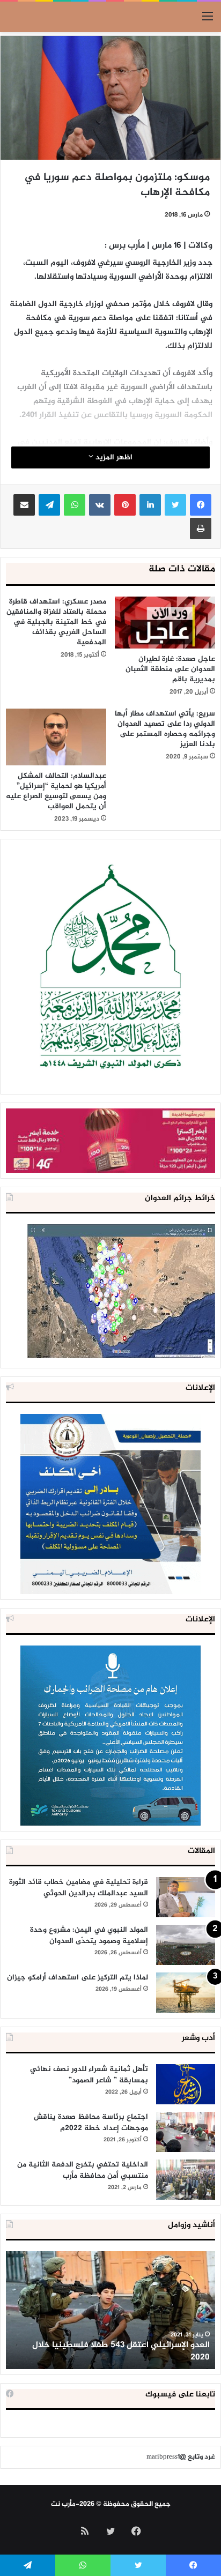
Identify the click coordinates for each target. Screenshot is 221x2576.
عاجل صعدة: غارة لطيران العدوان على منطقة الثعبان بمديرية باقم (170, 669)
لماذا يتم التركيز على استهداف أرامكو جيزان (78, 1978)
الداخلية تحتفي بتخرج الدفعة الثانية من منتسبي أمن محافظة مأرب (83, 2170)
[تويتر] (175, 505)
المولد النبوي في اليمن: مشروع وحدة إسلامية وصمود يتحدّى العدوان (89, 1935)
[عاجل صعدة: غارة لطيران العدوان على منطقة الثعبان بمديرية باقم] (165, 623)
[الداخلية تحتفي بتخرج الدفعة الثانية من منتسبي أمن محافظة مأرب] (186, 2180)
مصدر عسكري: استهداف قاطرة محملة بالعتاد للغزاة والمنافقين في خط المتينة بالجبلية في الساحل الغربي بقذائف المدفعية (56, 622)
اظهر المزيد (113, 457)
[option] (110, 2310)
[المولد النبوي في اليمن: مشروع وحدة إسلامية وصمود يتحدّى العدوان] (186, 1945)
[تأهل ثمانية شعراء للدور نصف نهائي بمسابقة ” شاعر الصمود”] (186, 2084)
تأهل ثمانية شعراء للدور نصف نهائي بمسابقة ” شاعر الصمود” (89, 2075)
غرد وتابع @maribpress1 (181, 2457)
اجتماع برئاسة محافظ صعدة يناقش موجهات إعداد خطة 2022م (91, 2123)
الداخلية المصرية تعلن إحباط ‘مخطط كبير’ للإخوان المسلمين (119, 2351)
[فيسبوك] (201, 505)
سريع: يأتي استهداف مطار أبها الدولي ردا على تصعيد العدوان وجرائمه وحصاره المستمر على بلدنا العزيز (165, 729)
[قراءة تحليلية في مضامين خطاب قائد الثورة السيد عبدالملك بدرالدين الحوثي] (186, 1897)
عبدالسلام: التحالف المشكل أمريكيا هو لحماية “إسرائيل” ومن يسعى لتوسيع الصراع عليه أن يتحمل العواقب (56, 791)
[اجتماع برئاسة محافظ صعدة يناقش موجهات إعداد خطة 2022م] (186, 2132)
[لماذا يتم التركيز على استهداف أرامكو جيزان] (186, 1993)
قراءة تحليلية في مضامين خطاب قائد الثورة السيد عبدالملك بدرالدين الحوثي (79, 1888)
